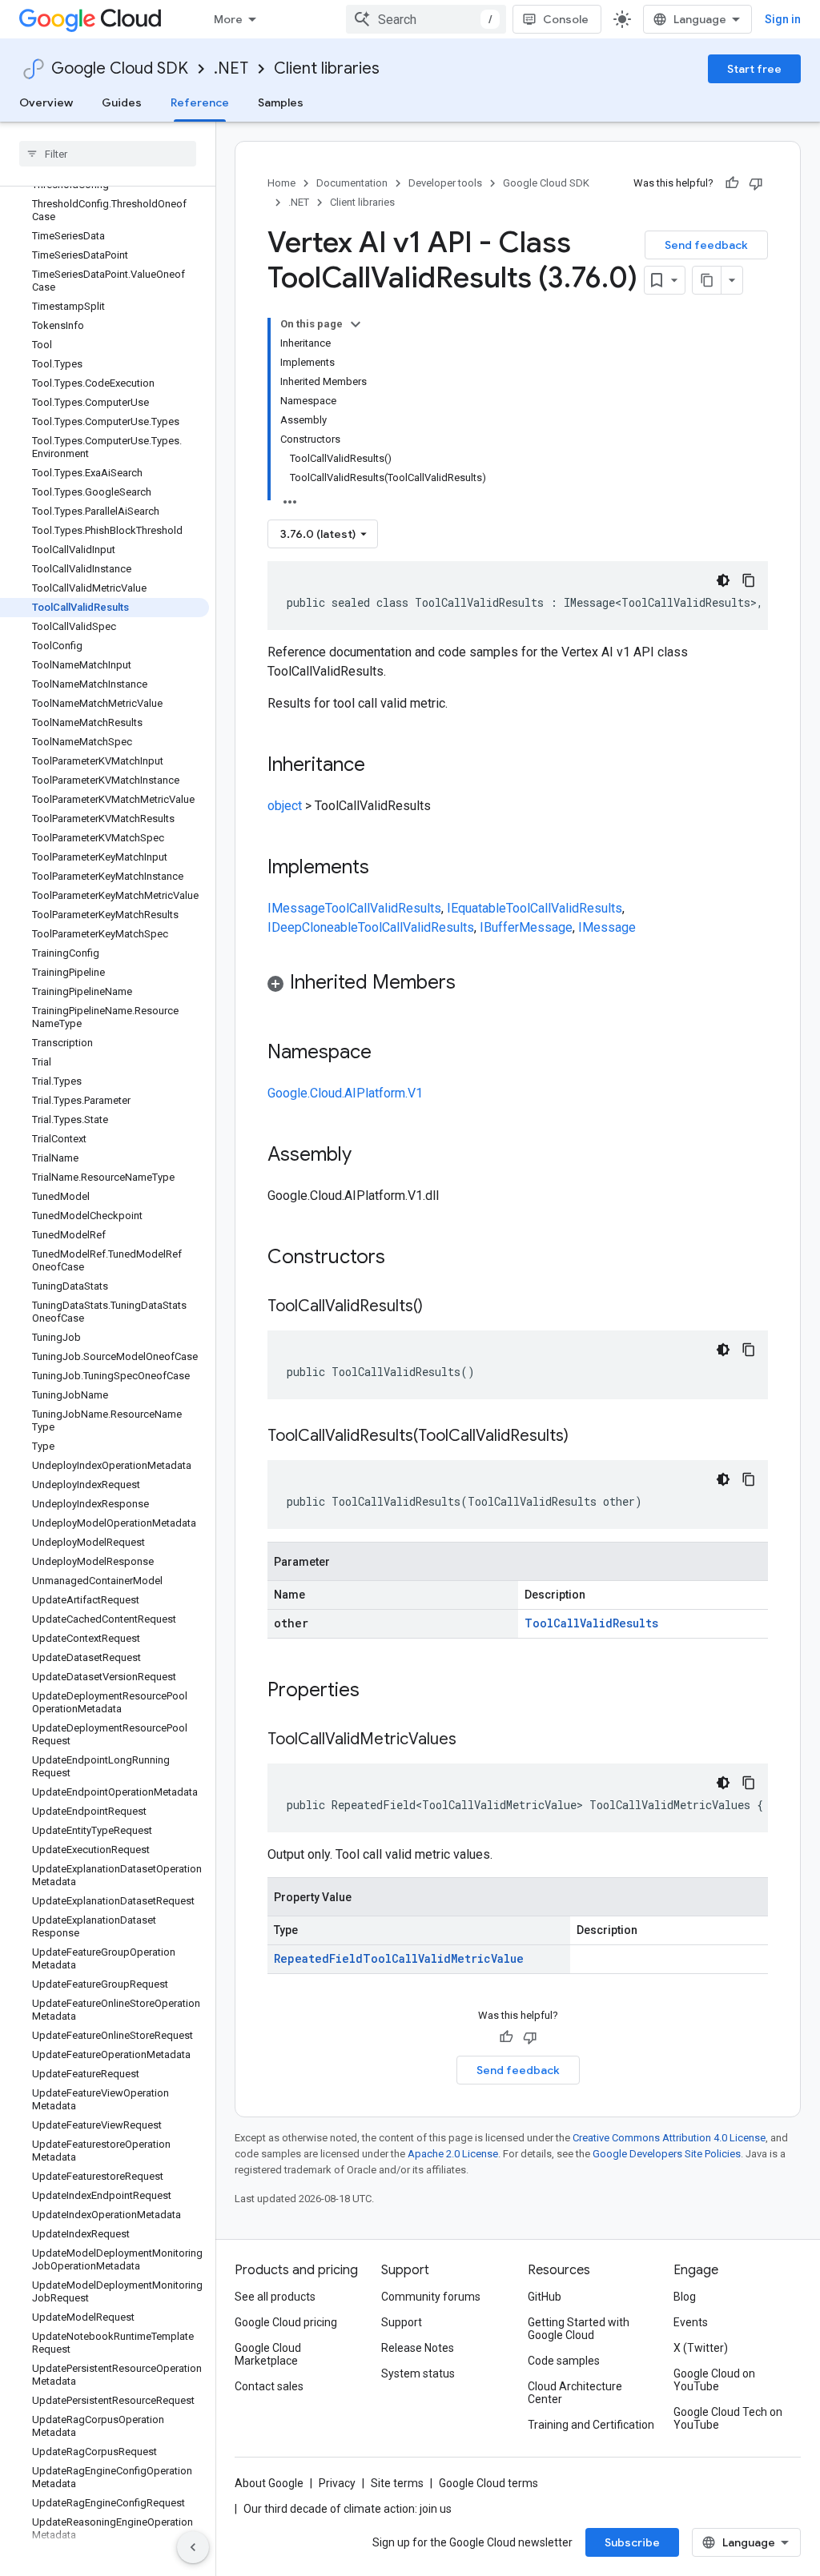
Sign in (783, 19)
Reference (200, 102)
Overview (46, 102)
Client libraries (327, 68)
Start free (754, 69)
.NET (231, 68)
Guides (122, 102)
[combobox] (426, 19)
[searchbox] (108, 154)
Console (566, 19)
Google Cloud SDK (120, 68)
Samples (281, 102)
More (228, 19)
